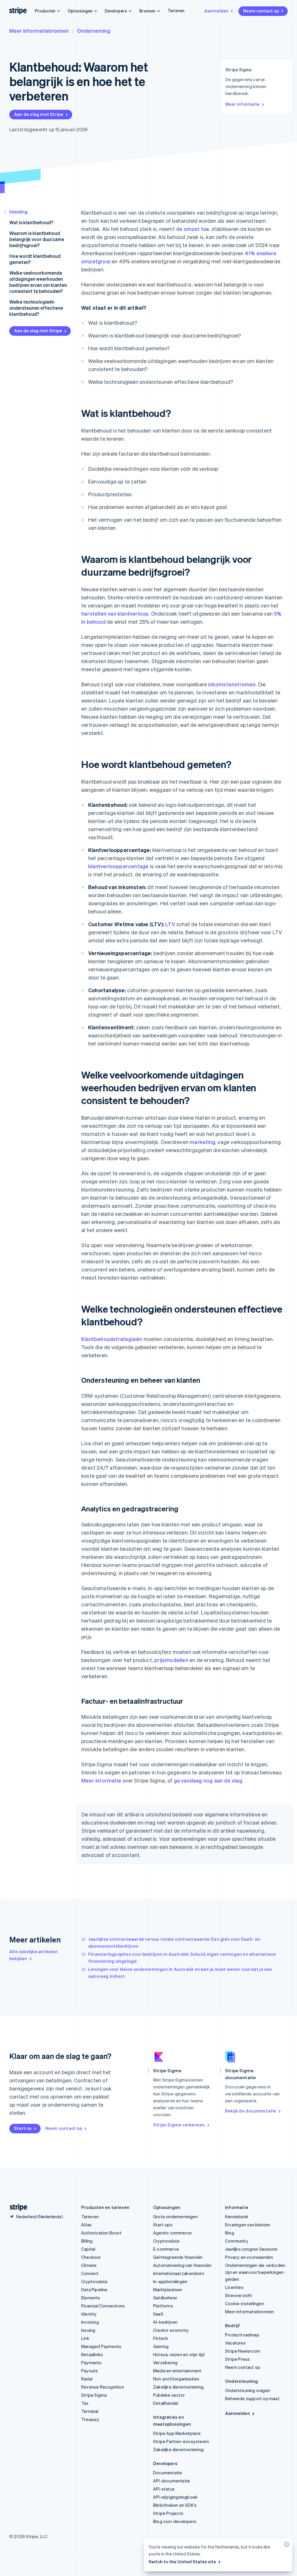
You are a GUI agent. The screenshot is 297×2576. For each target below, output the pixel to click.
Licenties (234, 2287)
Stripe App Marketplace (177, 2433)
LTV (170, 924)
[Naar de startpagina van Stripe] (16, 2207)
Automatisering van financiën (182, 2265)
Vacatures (235, 2343)
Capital (88, 2249)
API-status (164, 2489)
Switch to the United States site (182, 2562)
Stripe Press (237, 2359)
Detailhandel (166, 2403)
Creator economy (171, 2330)
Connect (90, 2273)
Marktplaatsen (168, 2289)
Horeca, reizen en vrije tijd (179, 2354)
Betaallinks (92, 2354)
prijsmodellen (171, 1660)
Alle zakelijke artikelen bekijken (33, 1955)
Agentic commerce (172, 2233)
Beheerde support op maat (252, 2398)
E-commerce (166, 2249)
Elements (91, 2298)
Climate (89, 2265)
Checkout (91, 2257)
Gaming (161, 2346)
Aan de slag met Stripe (39, 114)
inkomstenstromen (232, 684)
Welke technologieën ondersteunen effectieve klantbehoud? (36, 308)
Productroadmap (242, 2335)
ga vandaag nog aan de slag (208, 1780)
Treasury (90, 2419)
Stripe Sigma (94, 2395)
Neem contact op (261, 11)
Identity (89, 2314)
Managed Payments (101, 2346)
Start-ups (163, 2225)
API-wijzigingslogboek (175, 2497)
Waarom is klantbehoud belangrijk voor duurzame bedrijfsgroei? (37, 239)
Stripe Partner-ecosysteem (181, 2441)
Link (85, 2338)
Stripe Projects (168, 2513)
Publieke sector (169, 2395)
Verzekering (165, 2362)
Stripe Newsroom (243, 2351)
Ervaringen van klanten (248, 2225)
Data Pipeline (94, 2289)
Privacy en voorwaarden (249, 2257)
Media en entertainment (177, 2371)
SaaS (158, 2314)
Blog (230, 2233)
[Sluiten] (286, 2546)
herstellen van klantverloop (115, 613)
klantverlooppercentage (118, 866)
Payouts (89, 2371)
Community (237, 2241)
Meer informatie (242, 104)
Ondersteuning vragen (248, 2390)
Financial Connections (103, 2306)
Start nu (23, 2128)
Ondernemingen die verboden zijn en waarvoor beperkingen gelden (255, 2272)
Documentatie (167, 2473)
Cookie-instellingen (245, 2303)
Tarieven (176, 10)
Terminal (90, 2411)
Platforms (163, 2306)
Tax (85, 2403)
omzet (192, 229)
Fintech (161, 2338)
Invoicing (90, 2322)
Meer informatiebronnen (39, 31)
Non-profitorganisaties (176, 2379)
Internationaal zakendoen (179, 2273)
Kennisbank (237, 2216)
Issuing (88, 2330)
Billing (87, 2241)
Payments (92, 2362)
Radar (87, 2379)
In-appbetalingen (170, 2281)
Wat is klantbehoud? (31, 222)
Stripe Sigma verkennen (179, 2125)
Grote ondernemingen (175, 2216)
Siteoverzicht (239, 2295)
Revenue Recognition (103, 2387)
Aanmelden (216, 11)
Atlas (86, 2225)
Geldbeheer (165, 2298)
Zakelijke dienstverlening (178, 2387)
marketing (202, 1142)
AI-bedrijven (165, 2322)
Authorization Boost (101, 2233)
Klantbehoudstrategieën (112, 1339)
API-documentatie (172, 2481)
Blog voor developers (175, 2521)
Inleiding (18, 212)
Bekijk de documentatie (251, 2111)
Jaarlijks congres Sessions (251, 2249)
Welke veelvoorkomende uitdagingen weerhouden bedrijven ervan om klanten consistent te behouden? (38, 282)
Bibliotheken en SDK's (175, 2505)
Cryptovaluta (94, 2281)
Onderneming (94, 31)
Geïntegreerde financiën (178, 2257)
